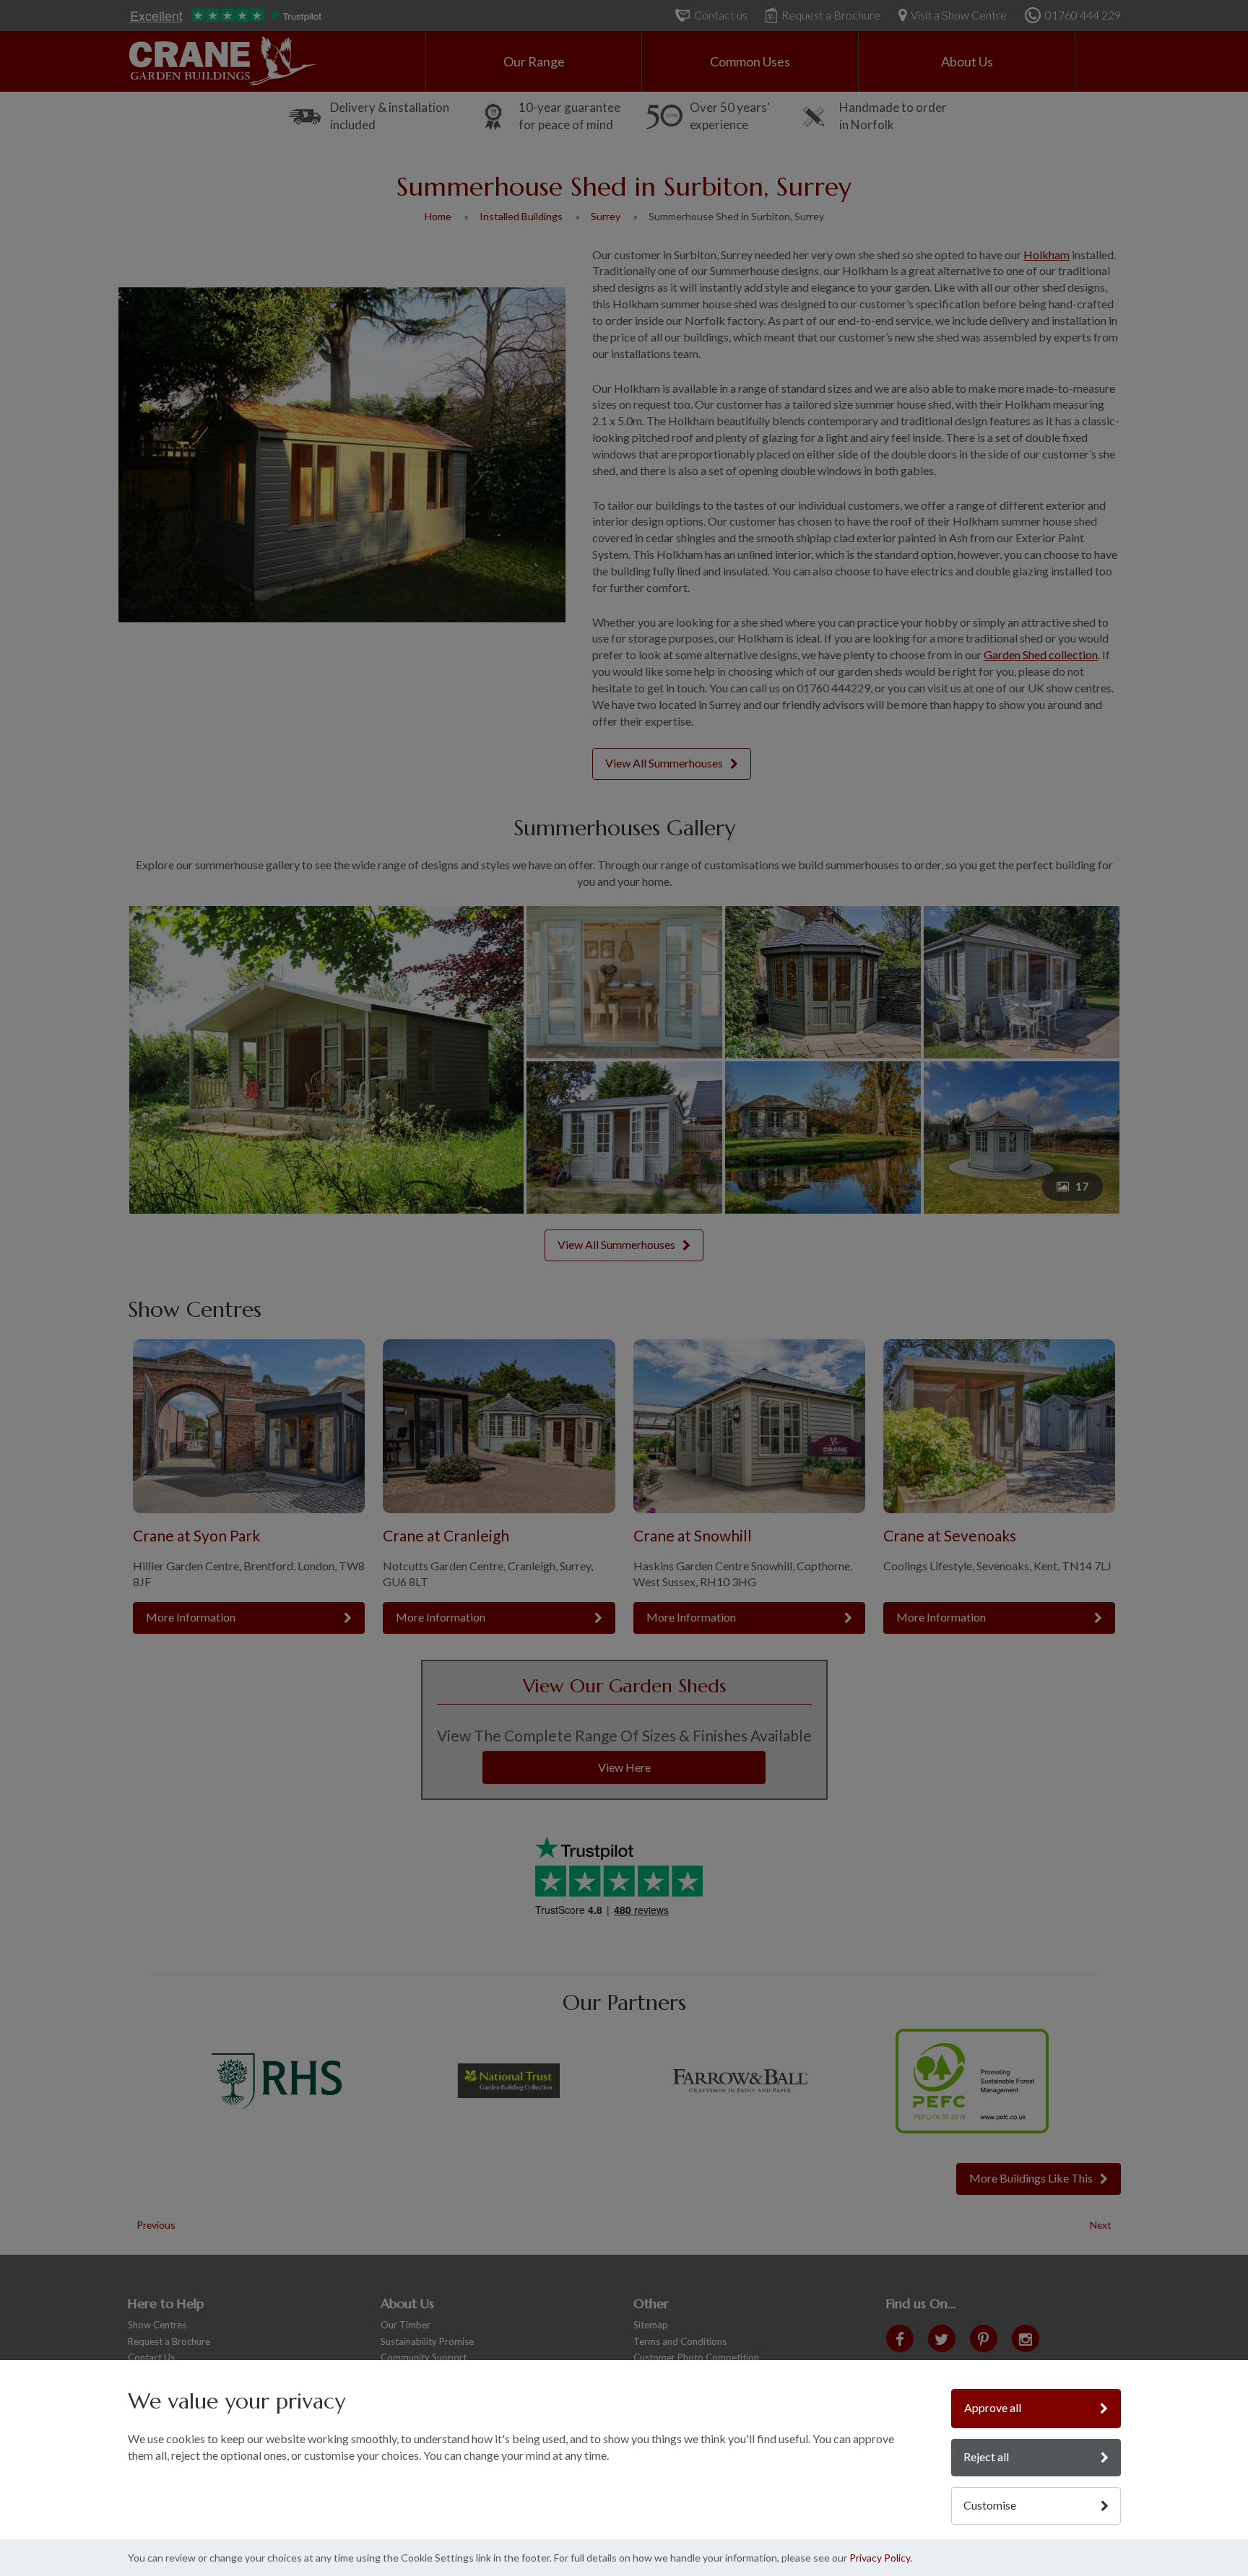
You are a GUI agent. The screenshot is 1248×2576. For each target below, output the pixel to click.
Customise (990, 2505)
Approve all (993, 2407)
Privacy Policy (880, 2558)
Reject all (986, 2457)
